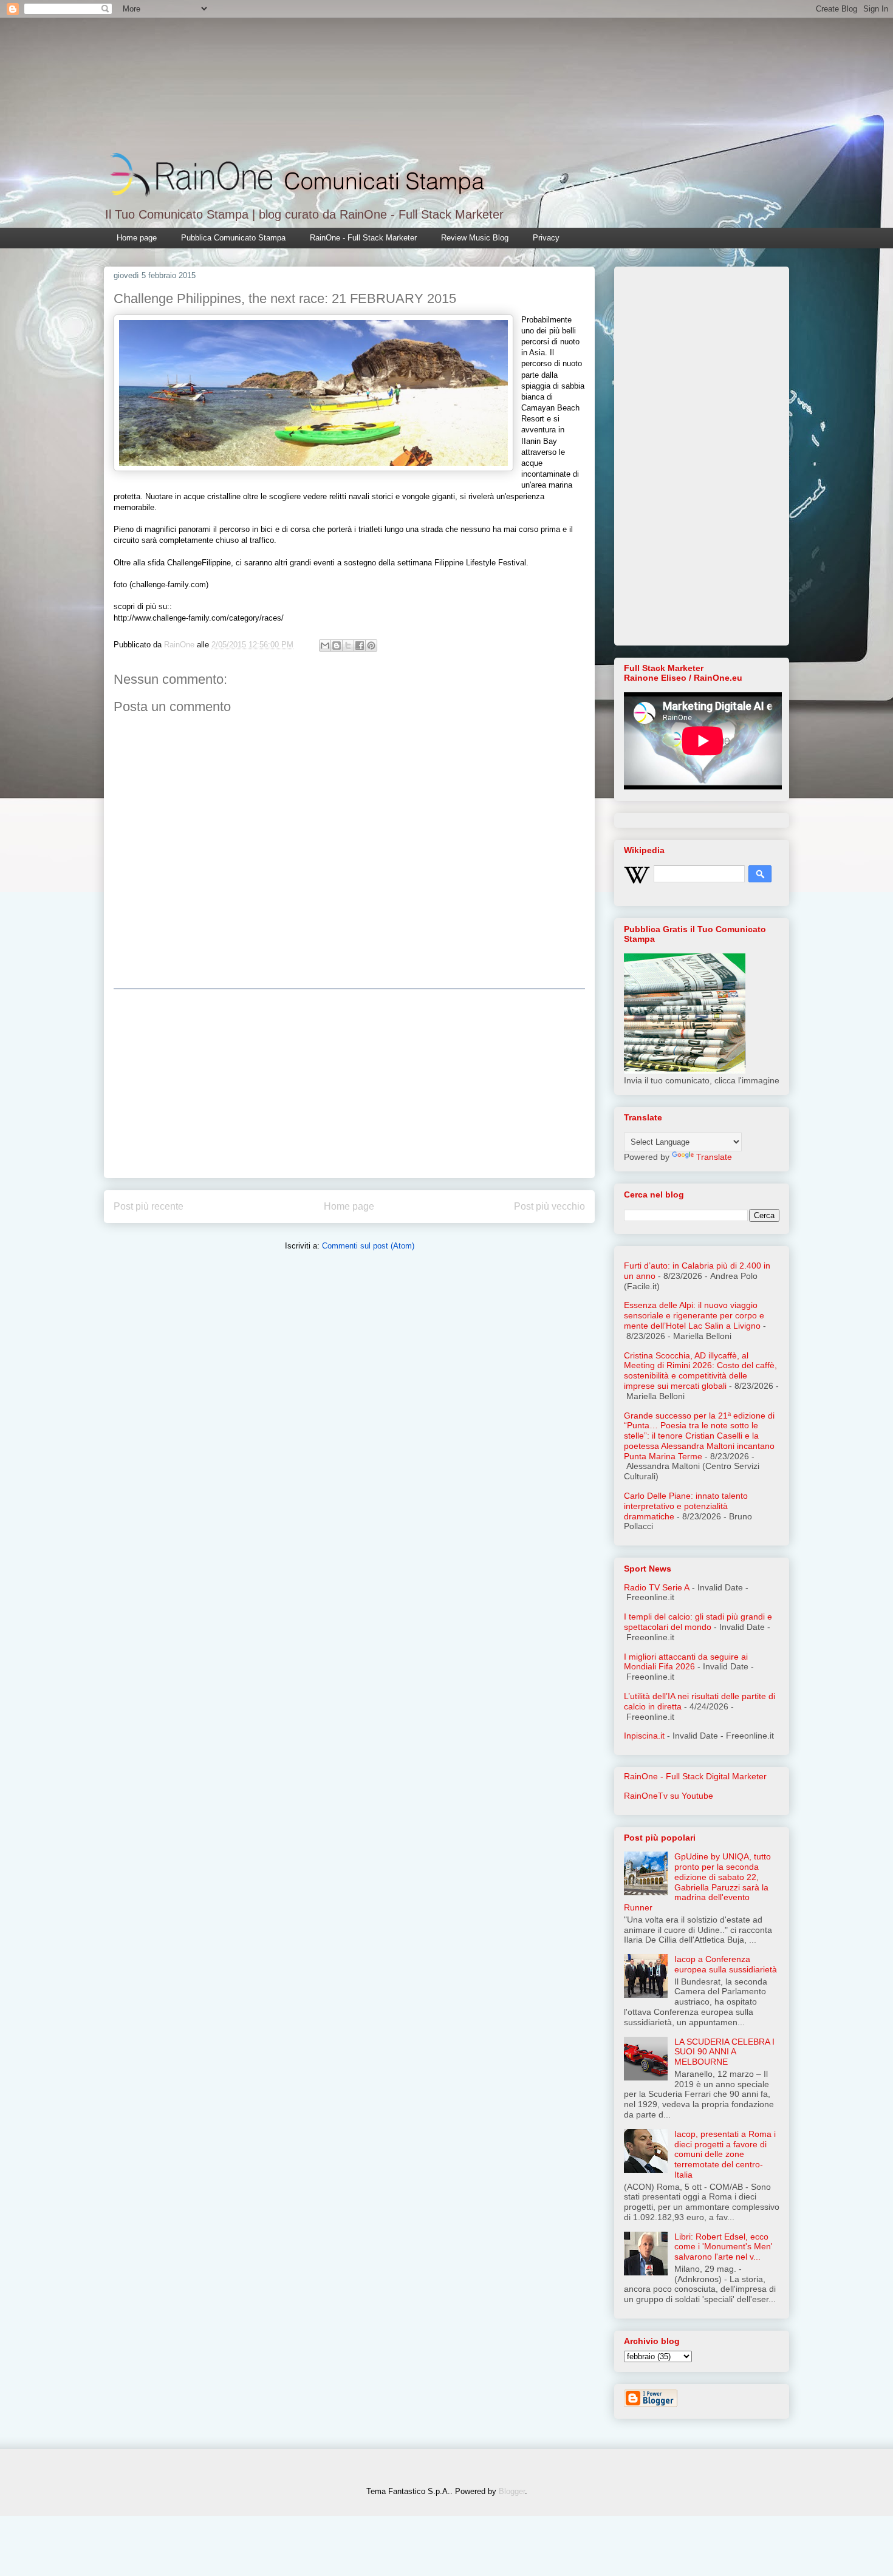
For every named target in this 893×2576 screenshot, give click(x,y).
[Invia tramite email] (325, 646)
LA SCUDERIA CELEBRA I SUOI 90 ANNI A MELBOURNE (724, 2052)
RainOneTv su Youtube (669, 1796)
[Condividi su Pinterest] (371, 646)
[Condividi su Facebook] (360, 646)
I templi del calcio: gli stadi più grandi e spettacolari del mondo (698, 1622)
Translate (714, 1157)
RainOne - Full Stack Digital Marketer (695, 1776)
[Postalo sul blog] (337, 646)
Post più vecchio (549, 1206)
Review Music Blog (475, 238)
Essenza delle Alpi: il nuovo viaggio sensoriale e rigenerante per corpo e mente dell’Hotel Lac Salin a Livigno (694, 1315)
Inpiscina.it (644, 1736)
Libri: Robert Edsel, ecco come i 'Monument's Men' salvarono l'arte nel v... (724, 2247)
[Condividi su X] (348, 646)
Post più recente (149, 1206)
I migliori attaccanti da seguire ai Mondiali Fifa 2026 (686, 1662)
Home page (137, 238)
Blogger (512, 2491)
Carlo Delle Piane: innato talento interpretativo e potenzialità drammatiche (686, 1506)
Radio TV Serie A (657, 1587)
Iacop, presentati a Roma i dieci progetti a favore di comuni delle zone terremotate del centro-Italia (725, 2154)
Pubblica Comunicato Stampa (233, 238)
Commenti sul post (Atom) (368, 1246)
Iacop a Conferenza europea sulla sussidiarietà (726, 1964)
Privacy (546, 238)
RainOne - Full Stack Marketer (363, 238)
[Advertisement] (349, 1083)
